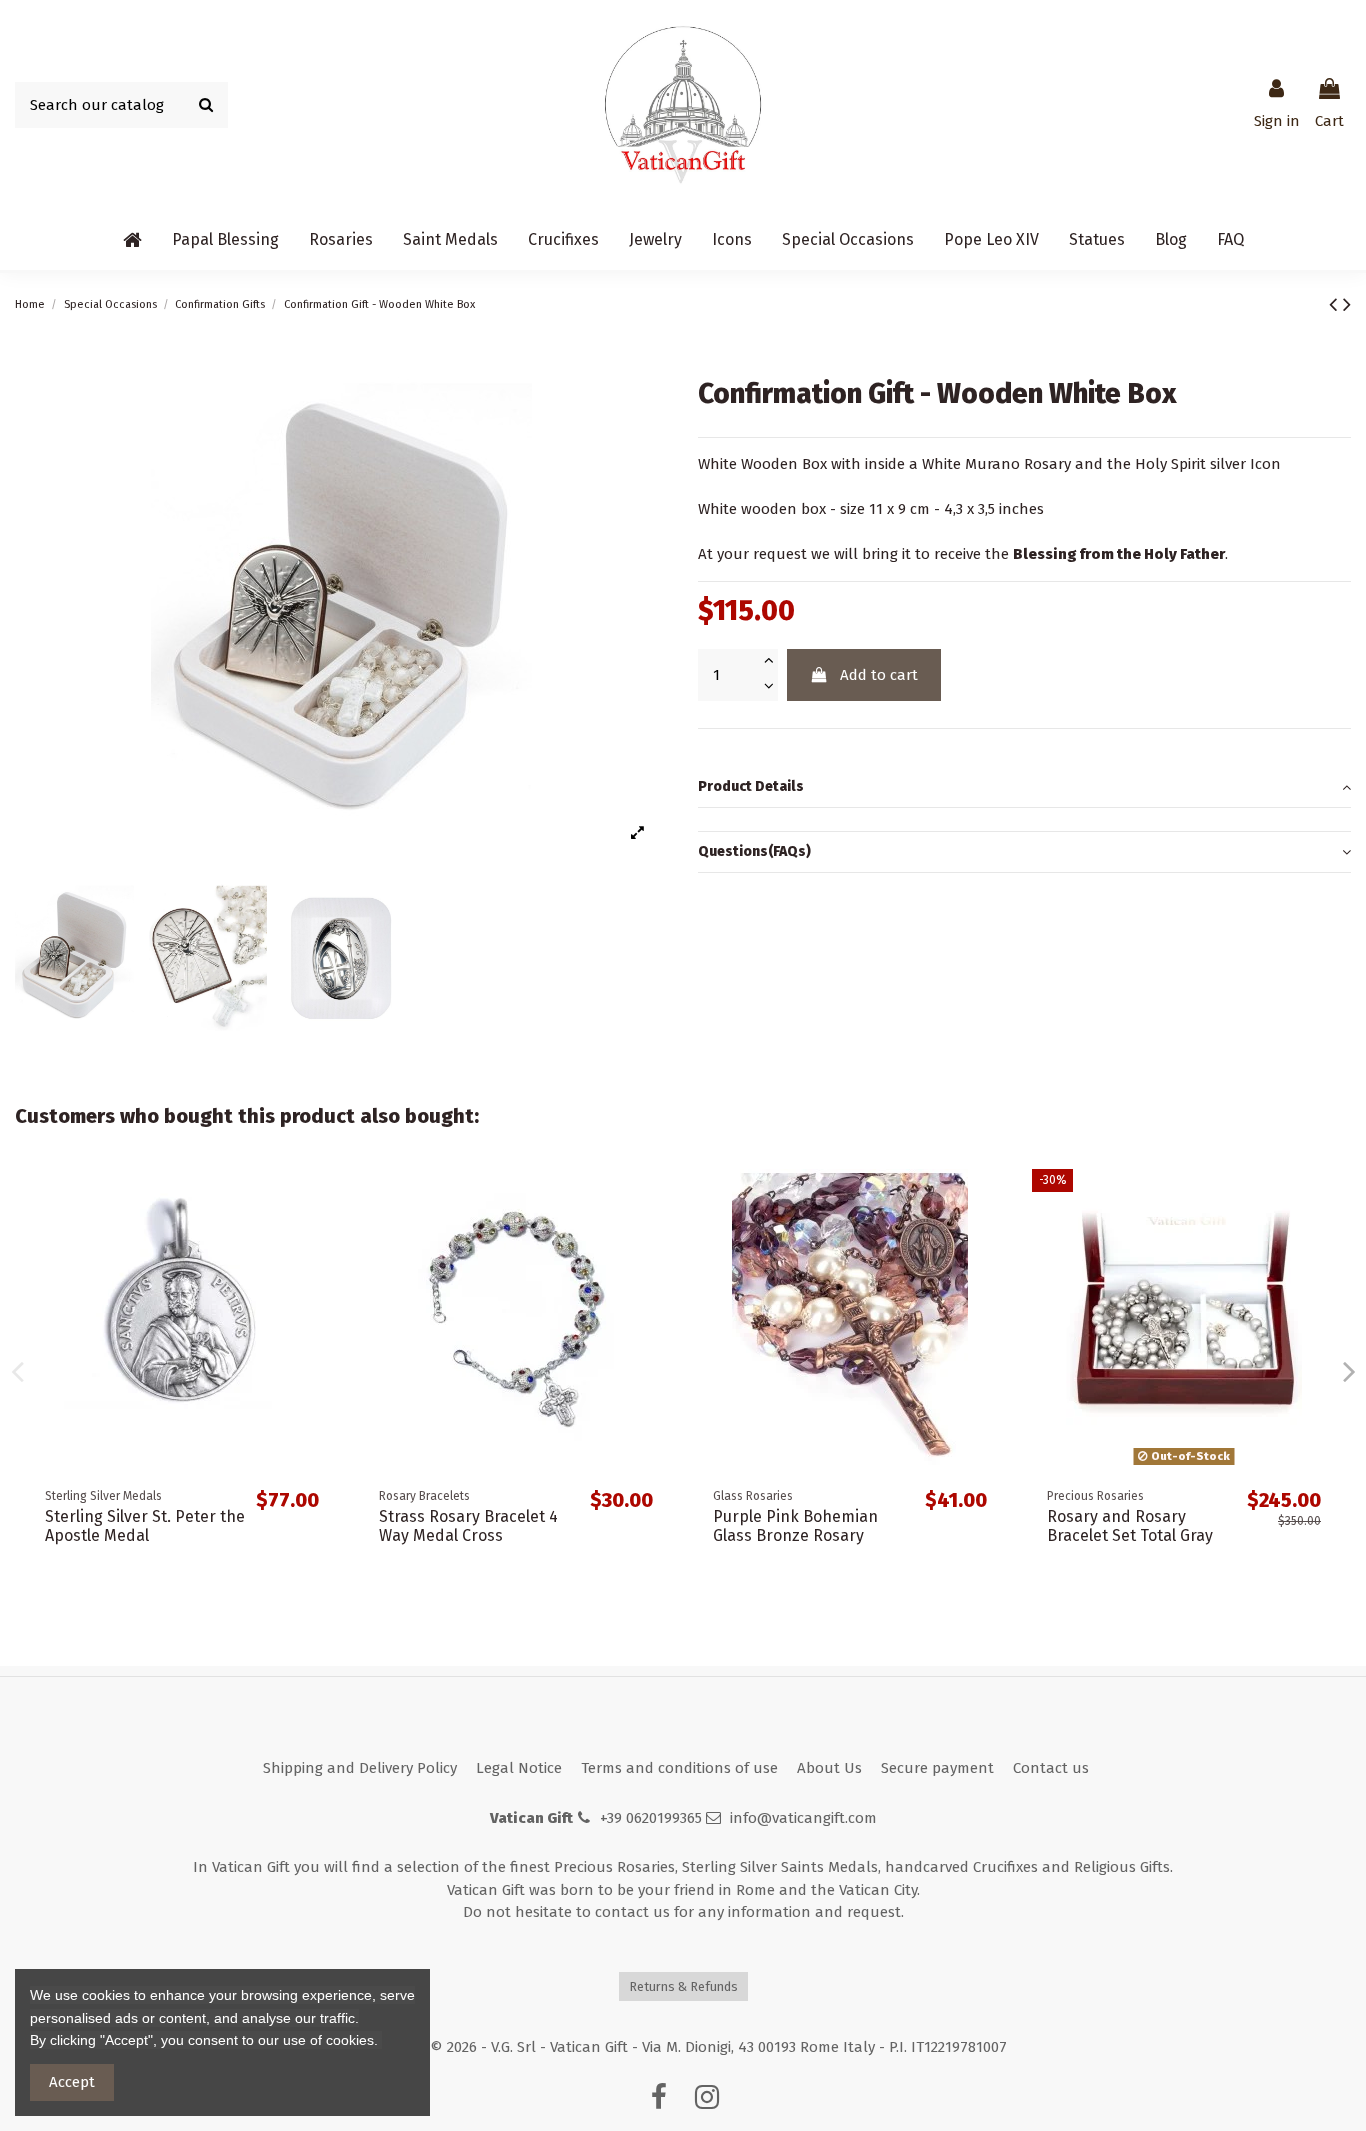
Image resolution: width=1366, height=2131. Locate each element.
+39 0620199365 (651, 1818)
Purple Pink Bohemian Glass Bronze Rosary (795, 1526)
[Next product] (1347, 304)
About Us (829, 1768)
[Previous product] (1336, 304)
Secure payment (937, 1768)
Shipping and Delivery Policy (360, 1768)
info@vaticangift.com (803, 1818)
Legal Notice (519, 1768)
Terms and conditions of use (679, 1768)
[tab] (1024, 788)
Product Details (751, 786)
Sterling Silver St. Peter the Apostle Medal (145, 1526)
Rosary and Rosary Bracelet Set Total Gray (1130, 1526)
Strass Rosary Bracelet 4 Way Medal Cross (468, 1526)
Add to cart (879, 675)
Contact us (1051, 1768)
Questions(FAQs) (754, 851)
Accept (72, 2082)
